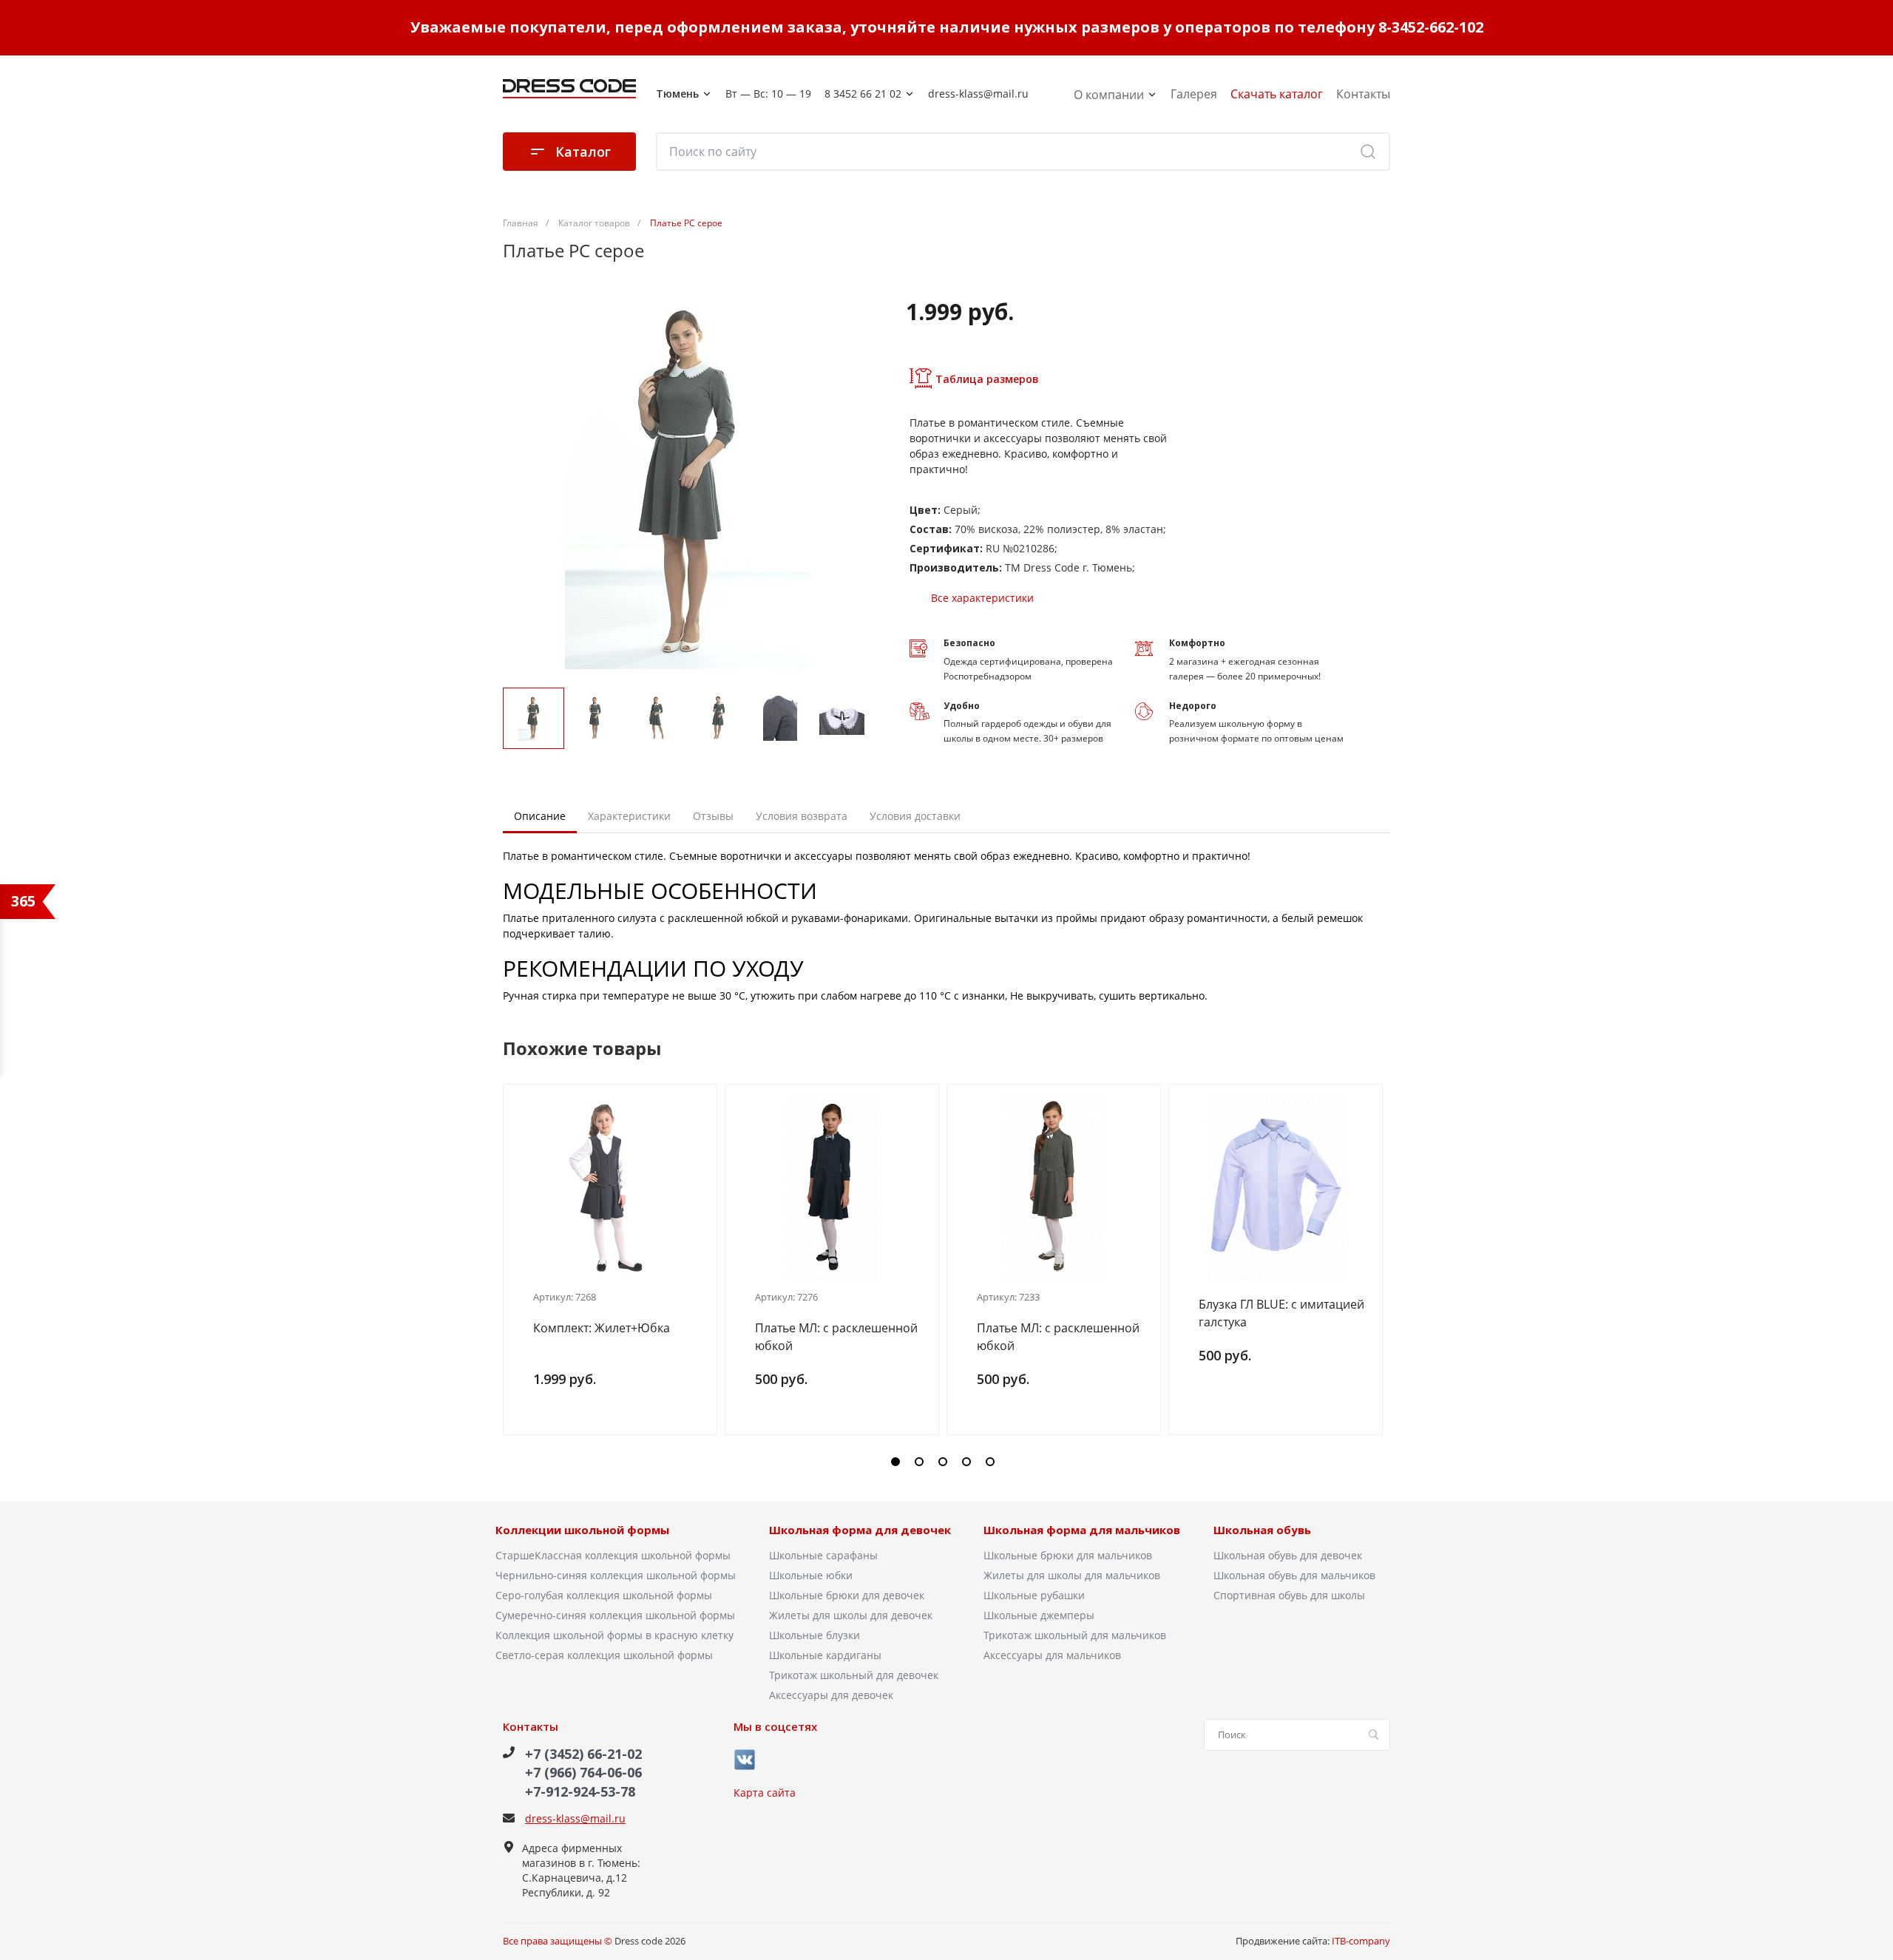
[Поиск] (1368, 152)
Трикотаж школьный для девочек (854, 1675)
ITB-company (1361, 1941)
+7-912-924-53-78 (580, 1791)
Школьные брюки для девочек (847, 1595)
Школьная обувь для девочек (1288, 1555)
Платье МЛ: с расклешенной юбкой (836, 1337)
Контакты (1363, 94)
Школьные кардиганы (825, 1655)
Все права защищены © (559, 1941)
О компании (1110, 95)
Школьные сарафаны (823, 1555)
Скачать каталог (1277, 94)
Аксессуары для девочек (831, 1695)
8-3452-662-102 (1431, 27)
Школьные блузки (815, 1635)
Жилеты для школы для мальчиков (1072, 1575)
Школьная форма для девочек (860, 1530)
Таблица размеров (987, 379)
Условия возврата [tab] (802, 816)
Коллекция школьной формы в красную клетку (614, 1635)
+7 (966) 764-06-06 (583, 1772)
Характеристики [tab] (629, 816)
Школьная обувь (1262, 1530)
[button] (895, 1462)
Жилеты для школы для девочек (851, 1615)
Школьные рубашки (1034, 1595)
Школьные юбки (811, 1575)
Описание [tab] (540, 816)
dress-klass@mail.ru (575, 1818)
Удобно (962, 706)
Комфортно (1197, 643)
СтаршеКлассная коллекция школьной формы (613, 1555)
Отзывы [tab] (713, 816)
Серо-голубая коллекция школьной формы (604, 1595)
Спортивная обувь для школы (1289, 1595)
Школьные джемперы (1039, 1615)
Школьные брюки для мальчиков (1068, 1555)
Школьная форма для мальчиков (1082, 1530)
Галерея (1194, 94)
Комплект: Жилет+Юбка (602, 1328)
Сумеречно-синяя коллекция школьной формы (615, 1615)
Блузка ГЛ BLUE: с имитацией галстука (1281, 1313)
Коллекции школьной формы (582, 1530)
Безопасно (969, 643)
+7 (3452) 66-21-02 (583, 1754)
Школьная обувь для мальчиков (1294, 1575)
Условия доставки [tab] (915, 816)
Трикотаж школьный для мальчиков (1075, 1635)
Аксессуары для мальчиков (1052, 1655)
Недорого (1193, 706)
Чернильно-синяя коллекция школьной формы (616, 1575)
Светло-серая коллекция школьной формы (604, 1655)
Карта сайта (765, 1793)
